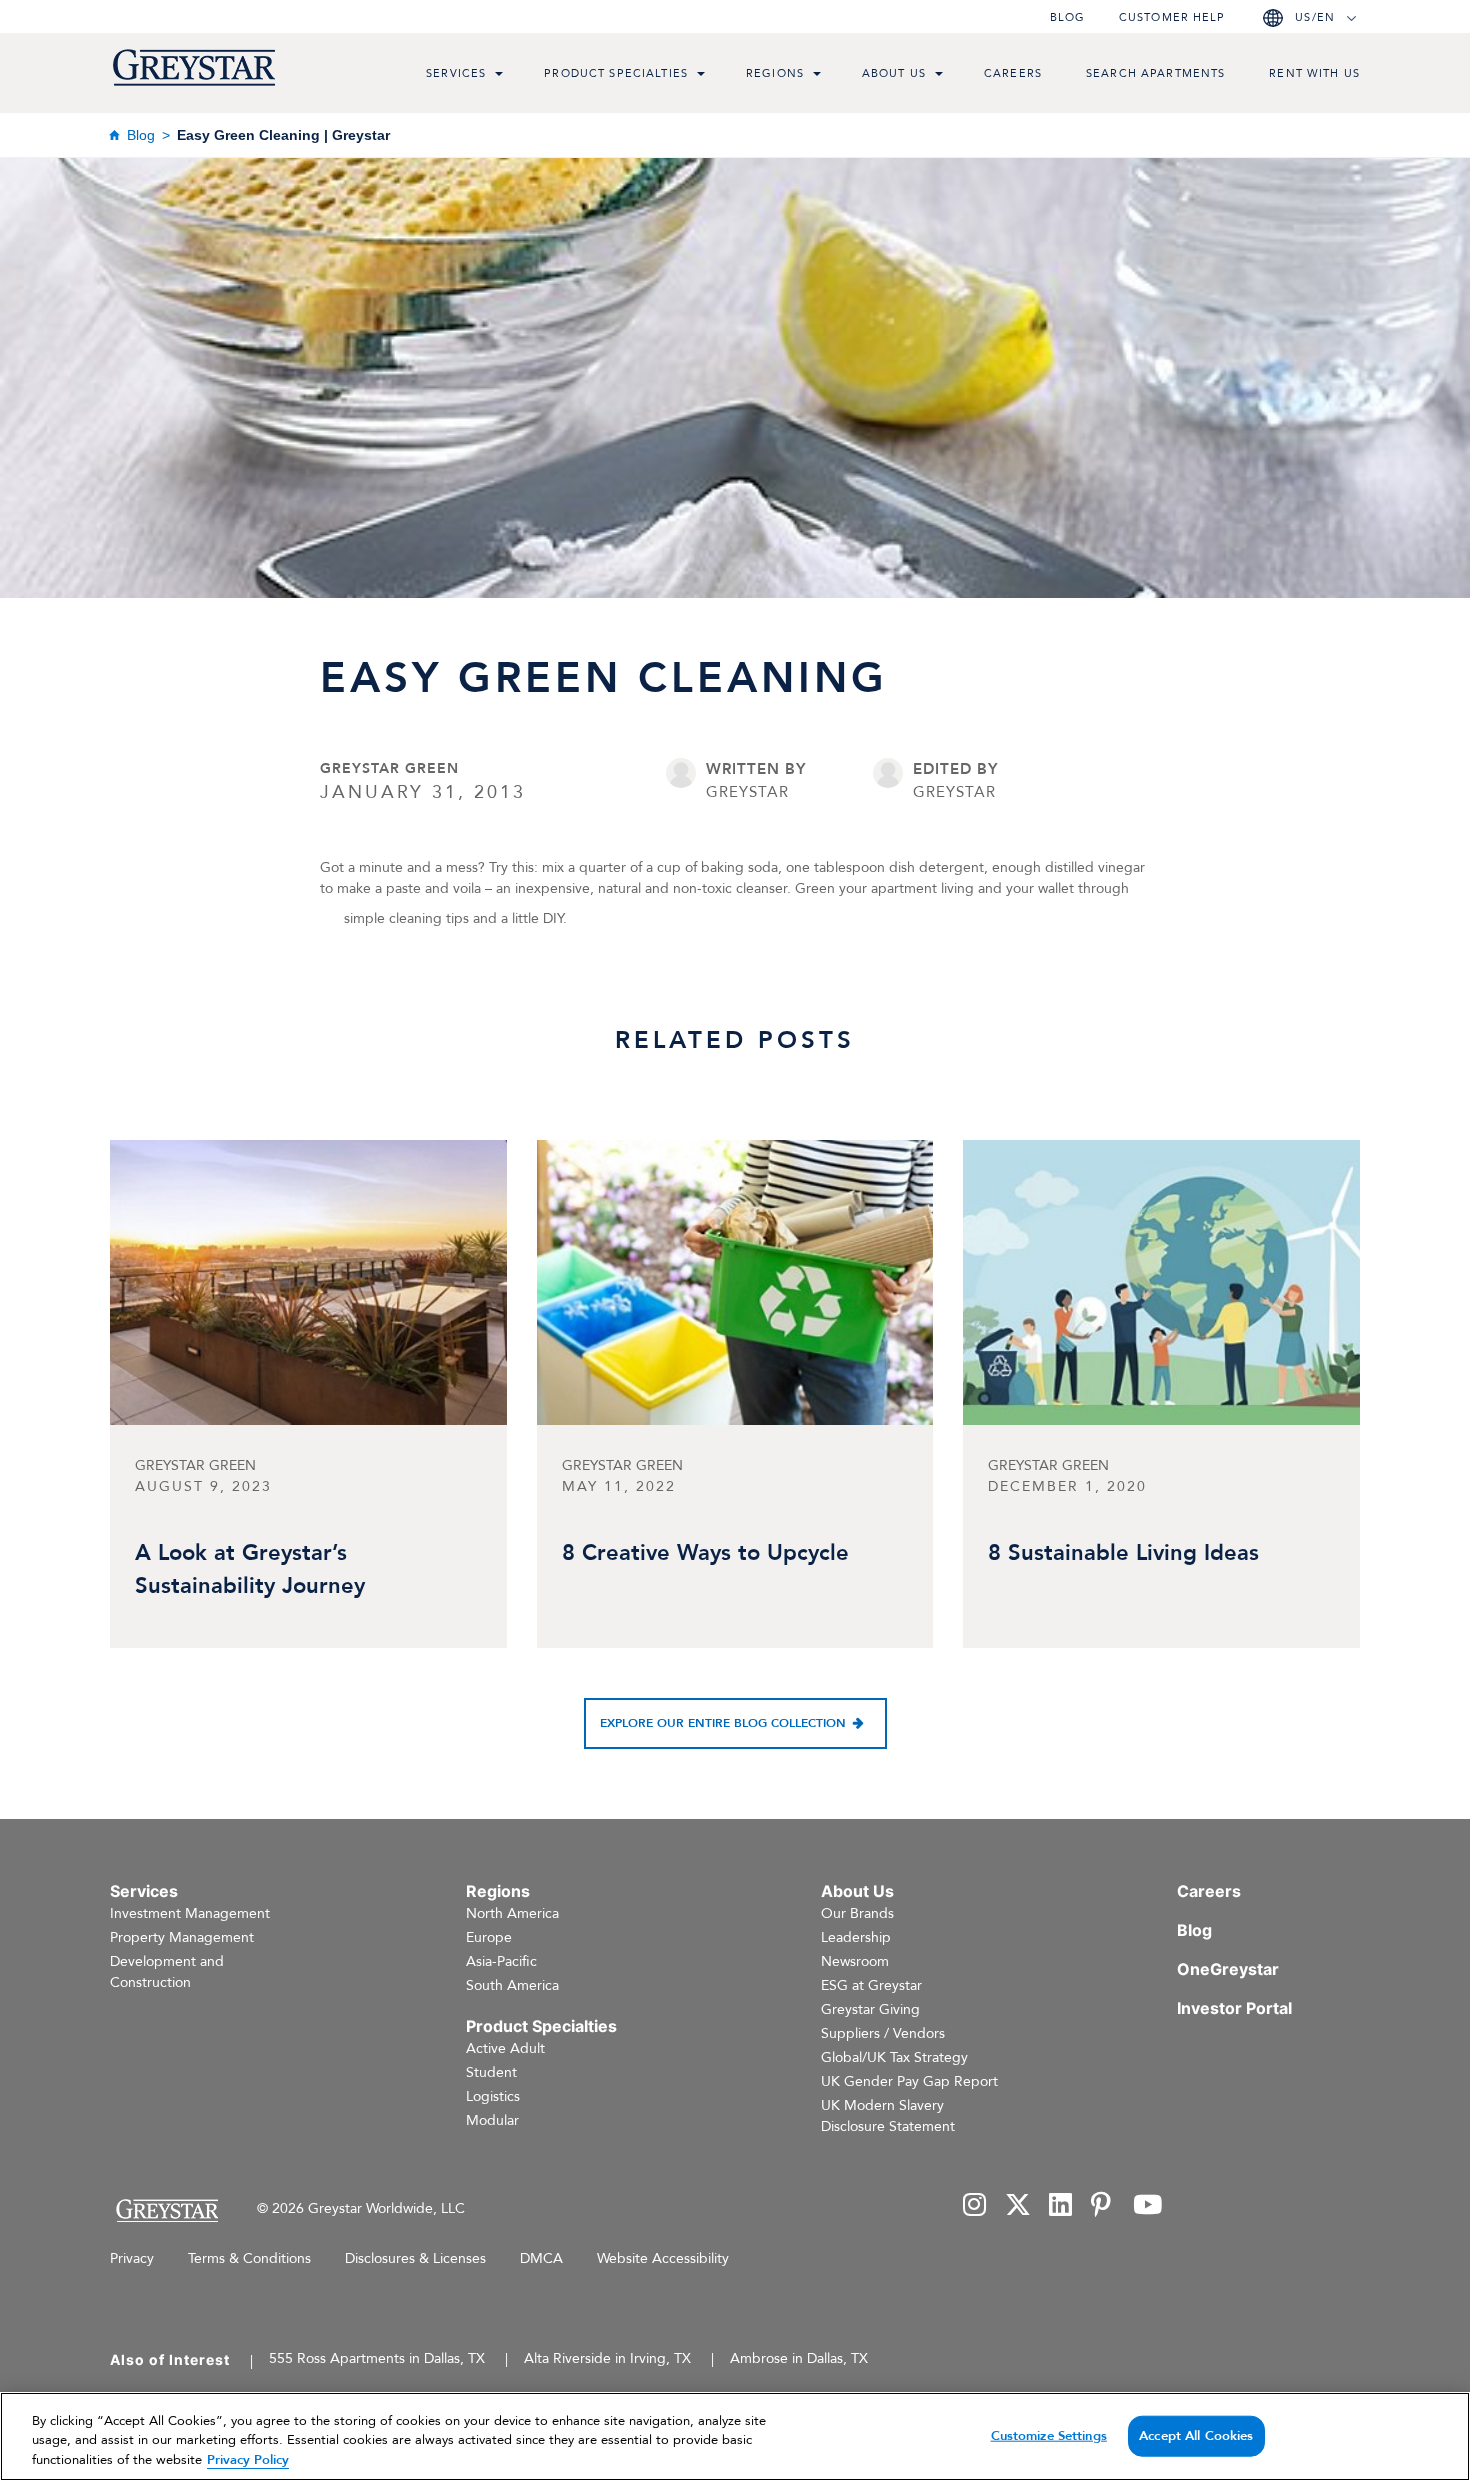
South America (512, 1985)
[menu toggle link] (499, 76)
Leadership (856, 1937)
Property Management (182, 1937)
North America (512, 1913)
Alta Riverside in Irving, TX (607, 2358)
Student (491, 2072)
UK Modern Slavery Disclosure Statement (888, 2116)
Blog (1067, 17)
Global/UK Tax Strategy (894, 2057)
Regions (775, 73)
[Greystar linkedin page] (1061, 2206)
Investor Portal (1234, 2008)
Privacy (132, 2258)
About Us (894, 73)
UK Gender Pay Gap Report (909, 2081)
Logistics (493, 2096)
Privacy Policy (248, 2460)
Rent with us (1314, 73)
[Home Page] (166, 2210)
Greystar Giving (870, 2009)
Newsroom (855, 1961)
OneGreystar (1228, 1969)
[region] (735, 2436)
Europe (489, 1937)
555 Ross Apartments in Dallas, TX (377, 2358)
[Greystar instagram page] (975, 2206)
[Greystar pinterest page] (1103, 2206)
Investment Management (190, 1913)
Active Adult (505, 2048)
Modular (492, 2120)
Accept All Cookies (1196, 2435)
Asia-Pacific (501, 1961)
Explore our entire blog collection (723, 1723)
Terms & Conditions (249, 2258)
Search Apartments (1155, 73)
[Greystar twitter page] (1018, 2206)
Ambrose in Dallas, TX (799, 2358)
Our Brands (857, 1913)
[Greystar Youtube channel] (1147, 2206)
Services (456, 73)
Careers (1013, 73)
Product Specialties (616, 73)
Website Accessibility (663, 2258)
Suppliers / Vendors (883, 2033)
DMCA (541, 2258)
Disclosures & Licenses (415, 2258)
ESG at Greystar (871, 1985)
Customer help (1172, 17)
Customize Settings (1049, 2435)
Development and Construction (167, 1972)
